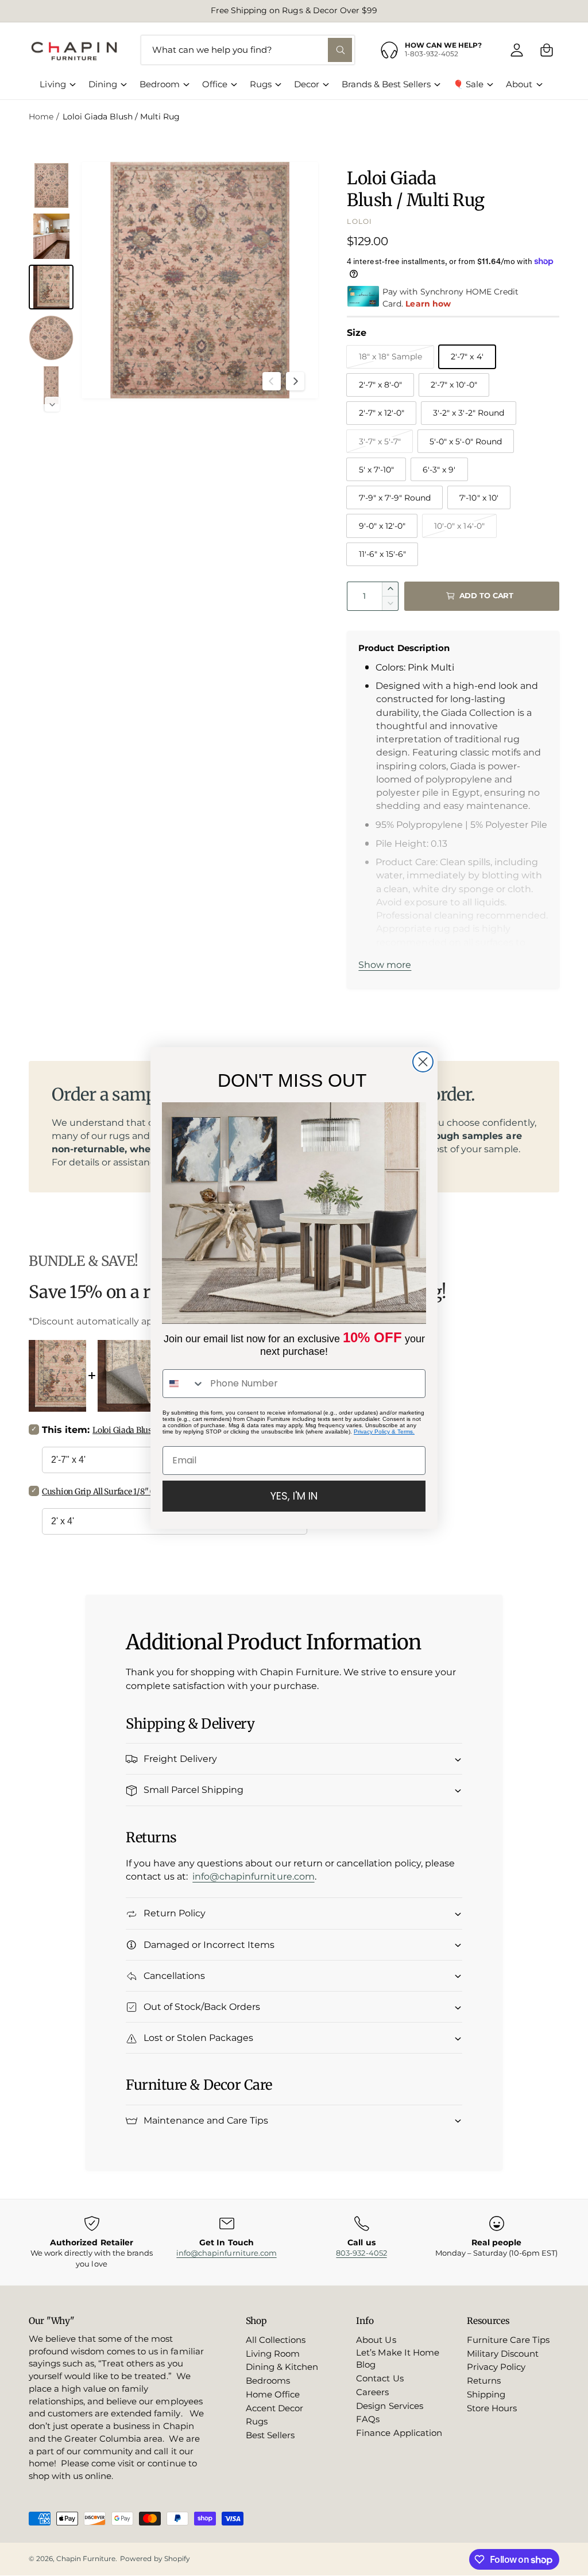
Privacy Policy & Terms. (384, 1432)
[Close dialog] (423, 1062)
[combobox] (184, 1384)
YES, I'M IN (294, 1496)
